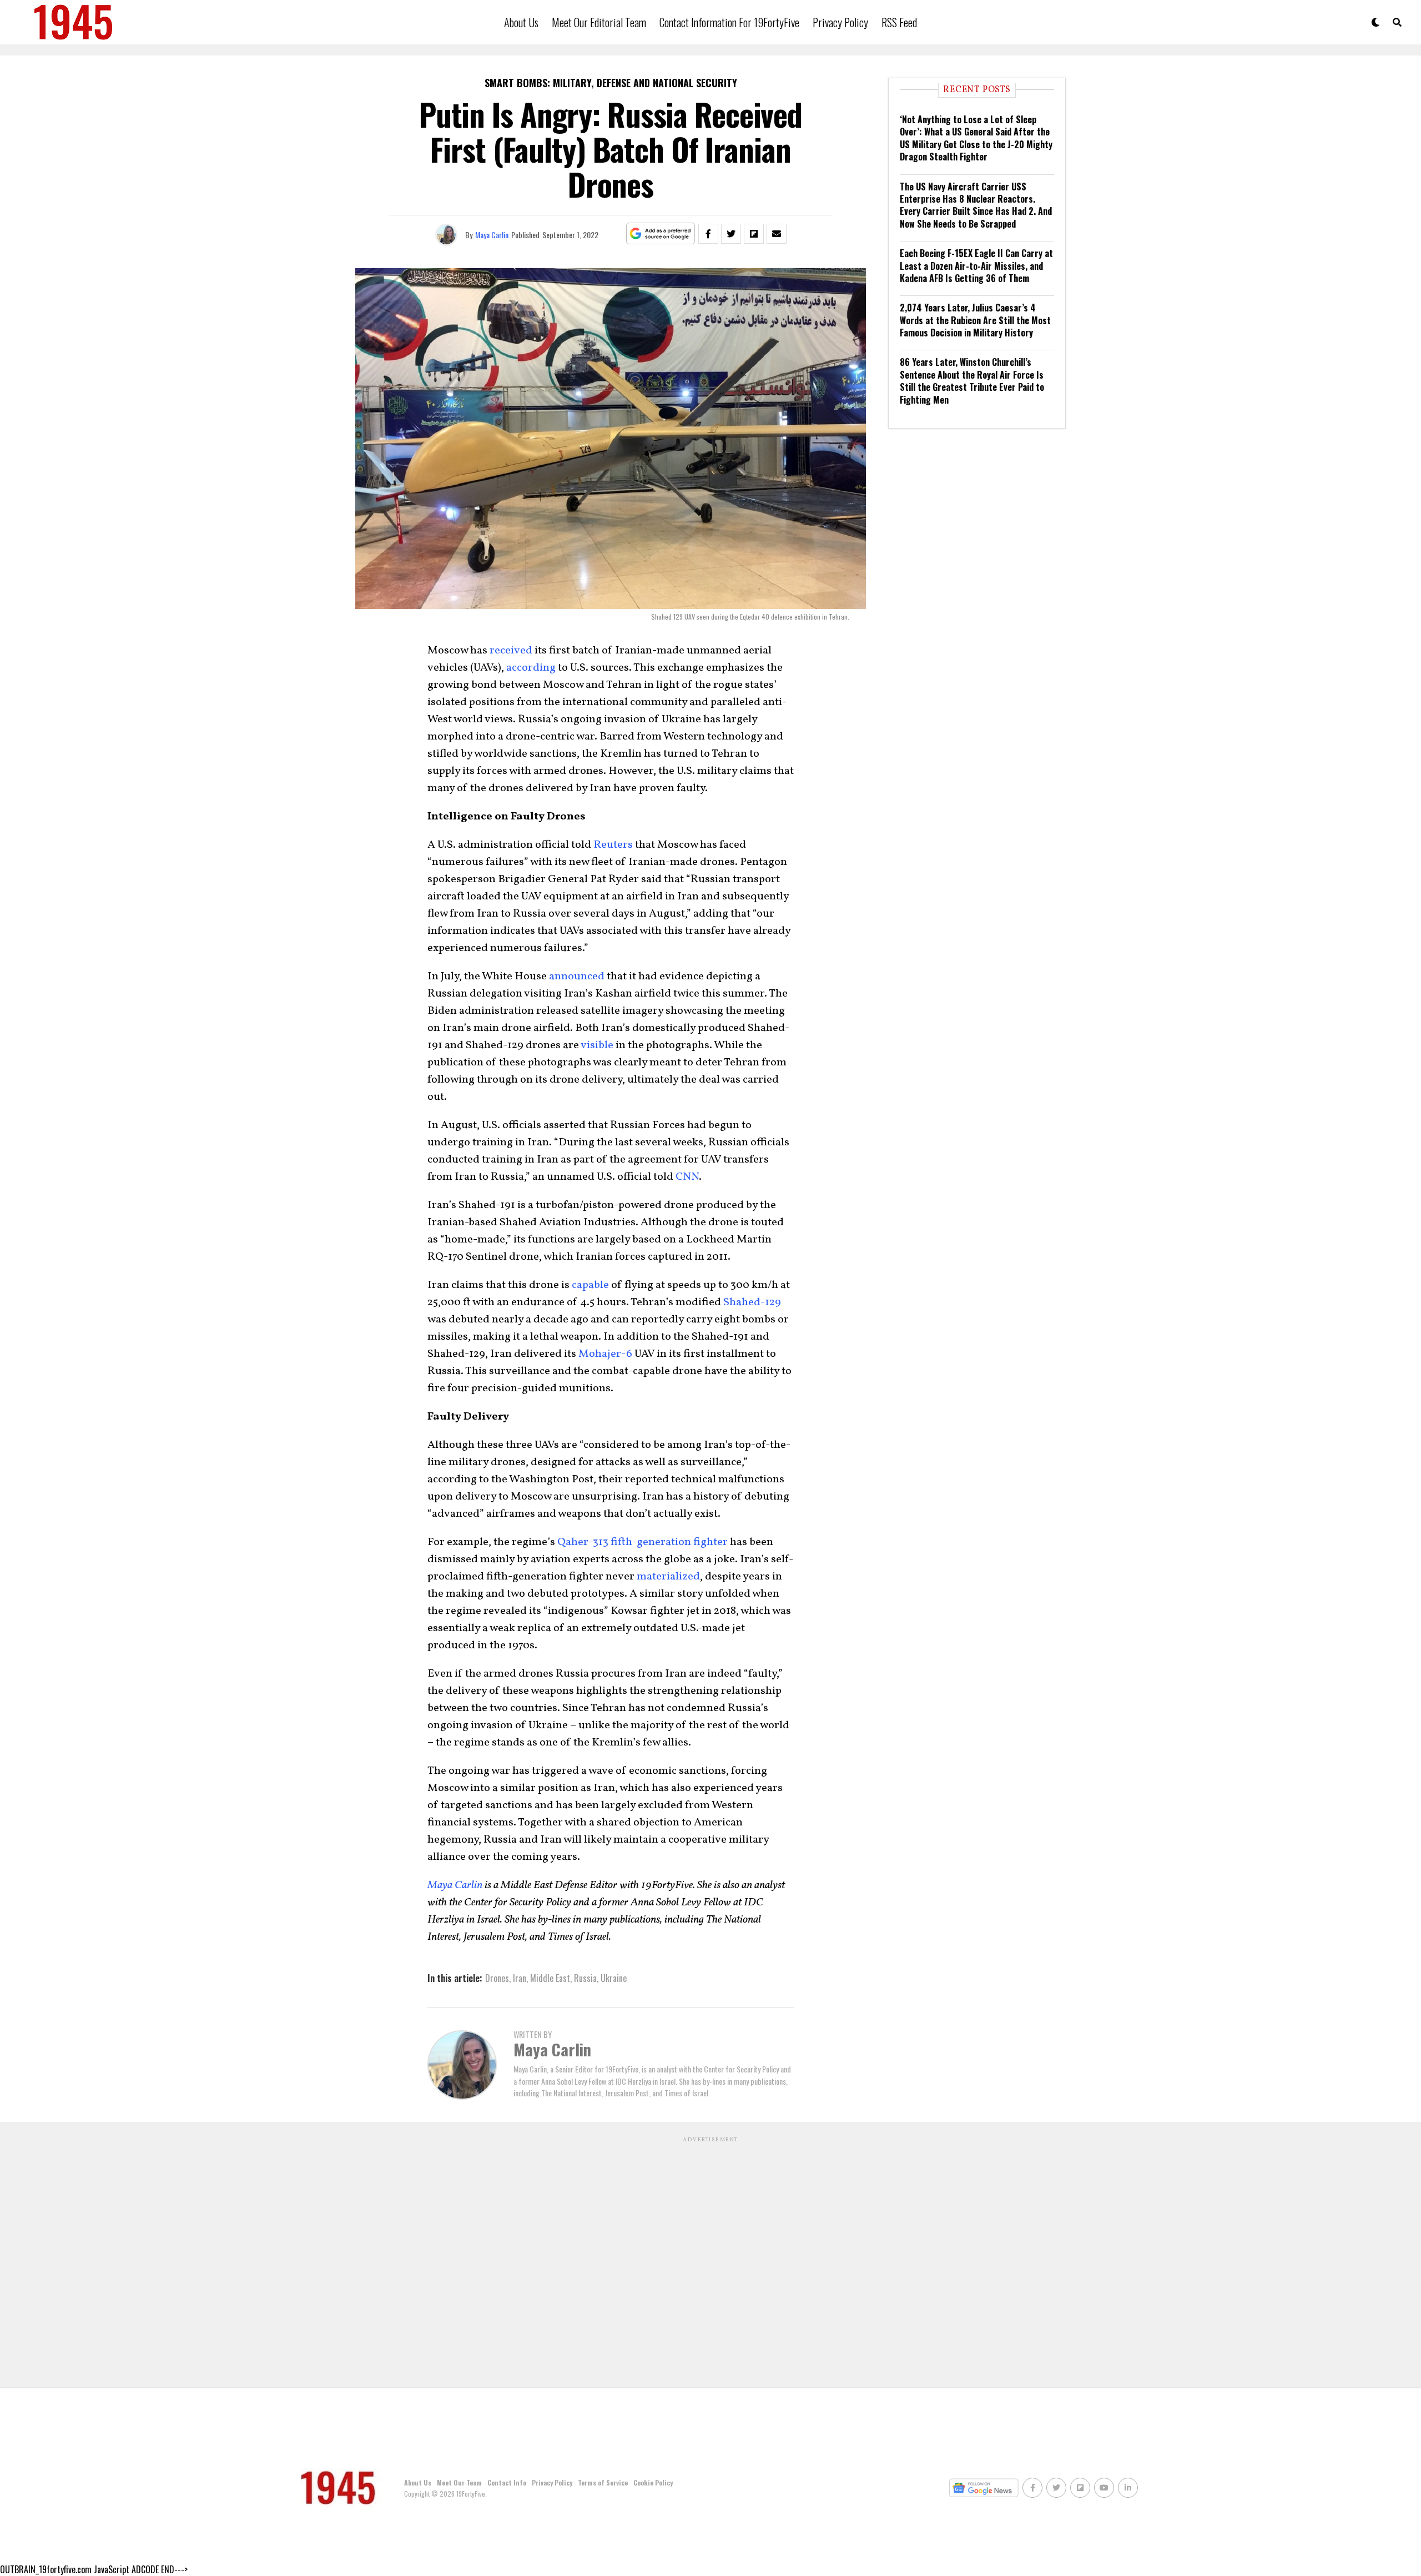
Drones (497, 1978)
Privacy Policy (840, 22)
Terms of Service (603, 2482)
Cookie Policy (653, 2482)
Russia (585, 1978)
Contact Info (507, 2482)
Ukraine (614, 1978)
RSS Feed (899, 22)
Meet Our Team (459, 2482)
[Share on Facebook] (708, 234)
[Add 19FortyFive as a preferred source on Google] (661, 234)
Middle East (550, 1978)
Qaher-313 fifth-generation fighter (643, 1542)
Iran (520, 1978)
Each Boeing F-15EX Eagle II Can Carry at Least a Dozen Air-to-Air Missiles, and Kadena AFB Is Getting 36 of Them (976, 266)
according (531, 668)
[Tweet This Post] (731, 234)
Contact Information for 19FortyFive (729, 22)
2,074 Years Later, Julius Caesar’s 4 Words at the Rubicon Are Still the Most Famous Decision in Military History (975, 320)
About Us (521, 22)
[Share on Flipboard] (754, 234)
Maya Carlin (492, 235)
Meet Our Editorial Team (599, 22)
